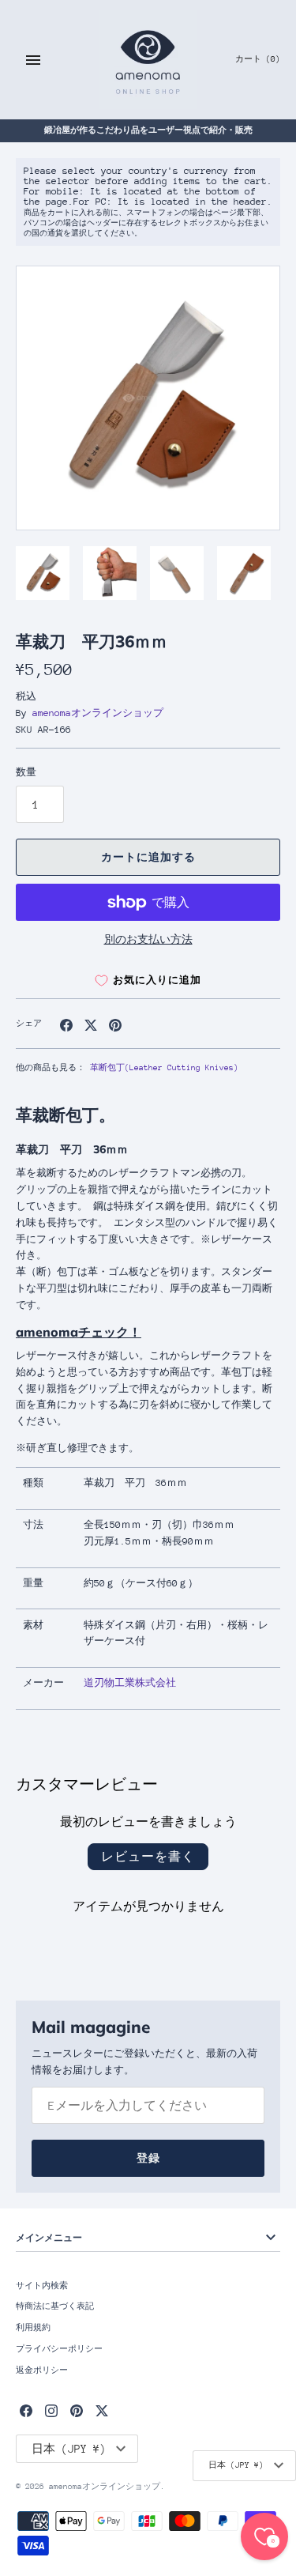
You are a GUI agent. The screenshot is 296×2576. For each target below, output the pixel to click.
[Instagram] (51, 2410)
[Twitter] (102, 2410)
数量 (26, 772)
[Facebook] (26, 2410)
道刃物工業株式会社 (130, 1683)
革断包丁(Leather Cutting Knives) (164, 1068)
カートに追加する (148, 857)
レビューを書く (148, 1856)
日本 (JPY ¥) (236, 2465)
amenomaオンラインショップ (98, 713)
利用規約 (33, 2328)
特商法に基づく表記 (55, 2306)
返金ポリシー (42, 2370)
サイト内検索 (42, 2286)
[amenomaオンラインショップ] (148, 60)
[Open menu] (33, 60)
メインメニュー (49, 2237)
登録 (148, 2158)
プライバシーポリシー (59, 2349)
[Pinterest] (77, 2410)
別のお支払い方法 (148, 939)
